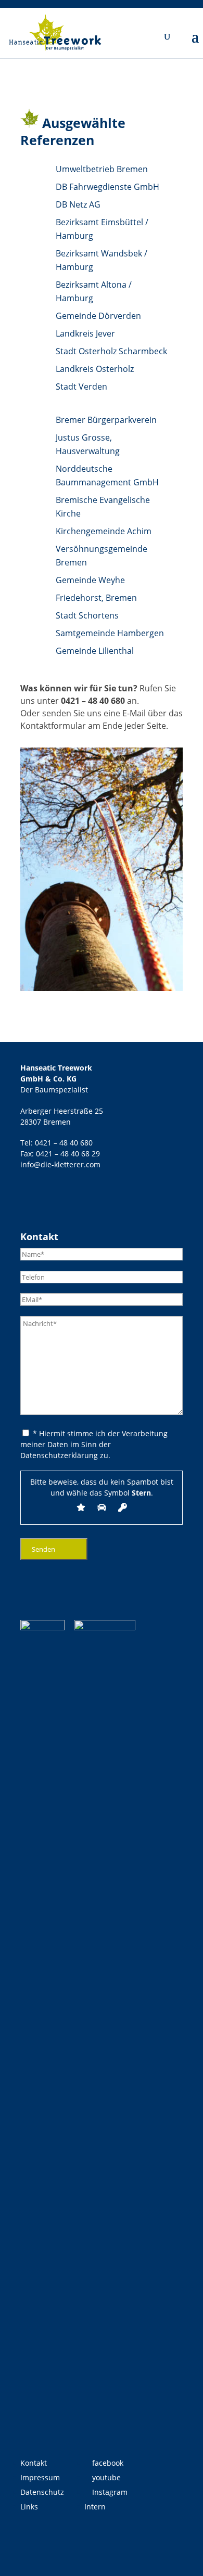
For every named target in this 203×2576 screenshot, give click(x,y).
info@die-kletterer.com (60, 1164)
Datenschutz (42, 2492)
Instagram (109, 2492)
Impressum (40, 2477)
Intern (95, 2507)
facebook (107, 2463)
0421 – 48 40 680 (93, 701)
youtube (105, 2477)
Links (29, 2507)
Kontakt (34, 2463)
